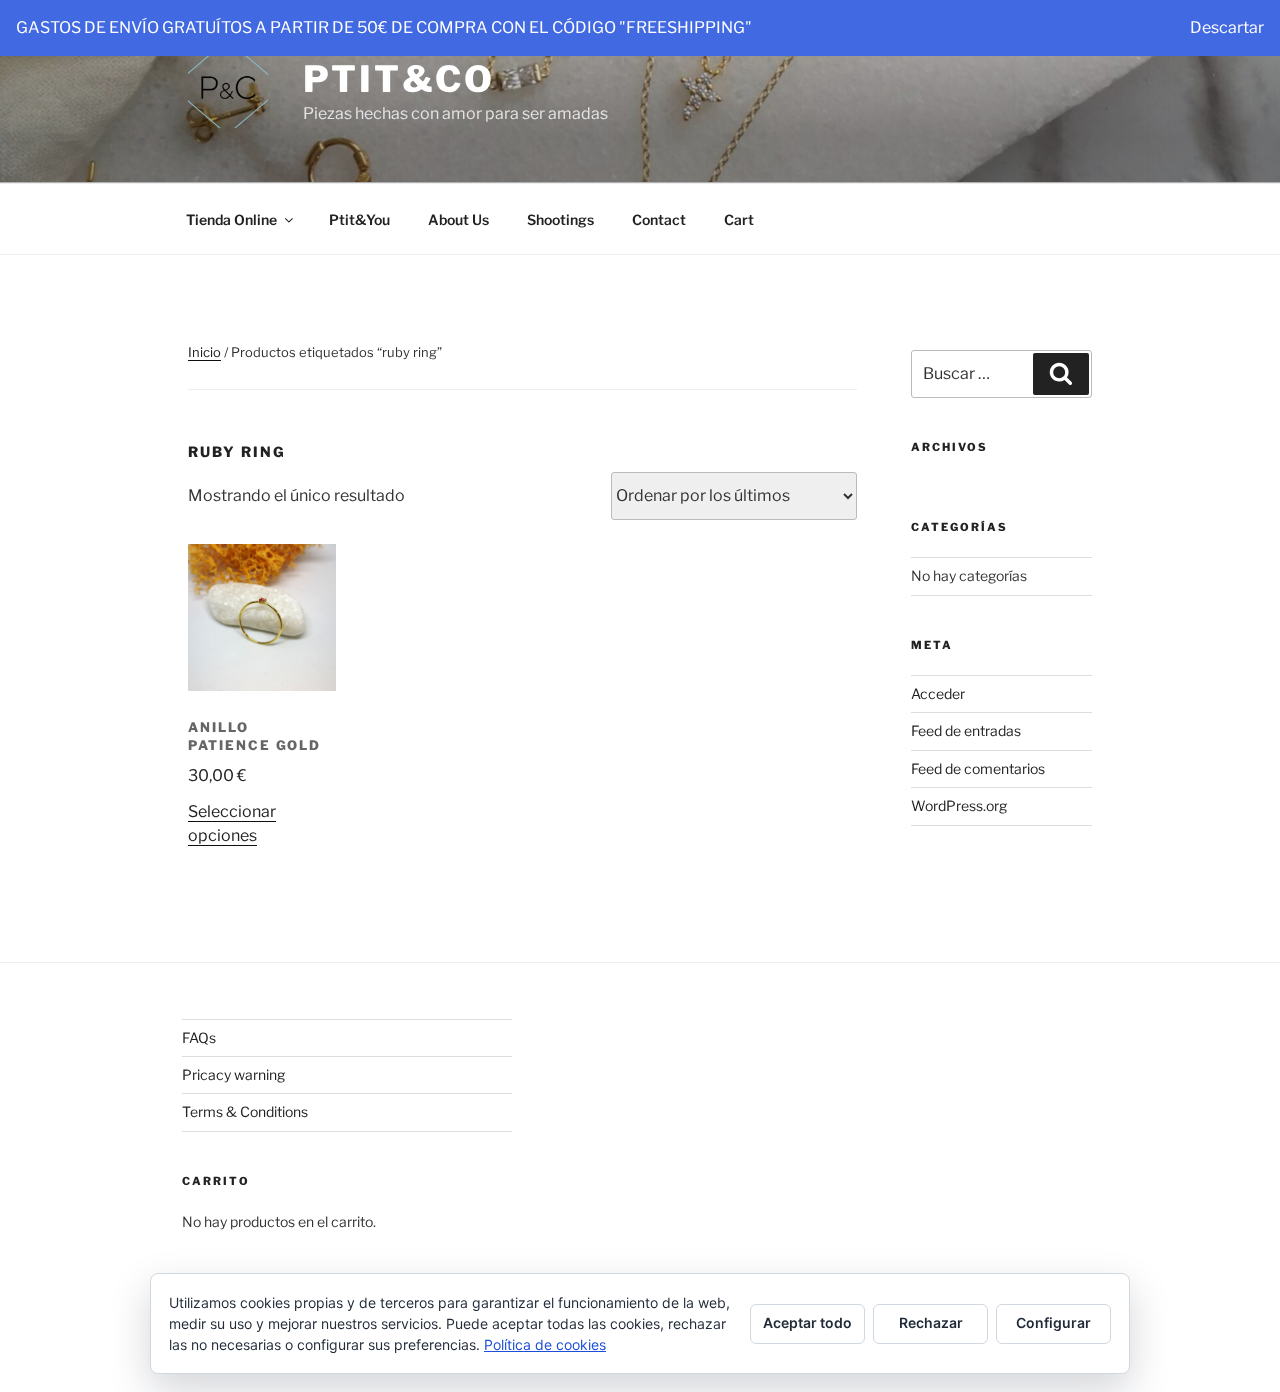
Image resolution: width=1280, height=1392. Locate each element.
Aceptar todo (807, 1322)
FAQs (199, 1037)
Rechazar (931, 1322)
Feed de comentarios (978, 768)
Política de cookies (545, 1344)
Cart (739, 219)
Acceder (938, 693)
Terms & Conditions (245, 1111)
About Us (458, 219)
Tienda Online (231, 219)
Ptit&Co (399, 79)
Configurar (1053, 1322)
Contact (659, 219)
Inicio (204, 352)
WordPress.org (959, 805)
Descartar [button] (1227, 27)
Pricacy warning (233, 1074)
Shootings (560, 219)
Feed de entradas (966, 730)
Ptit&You (359, 219)
